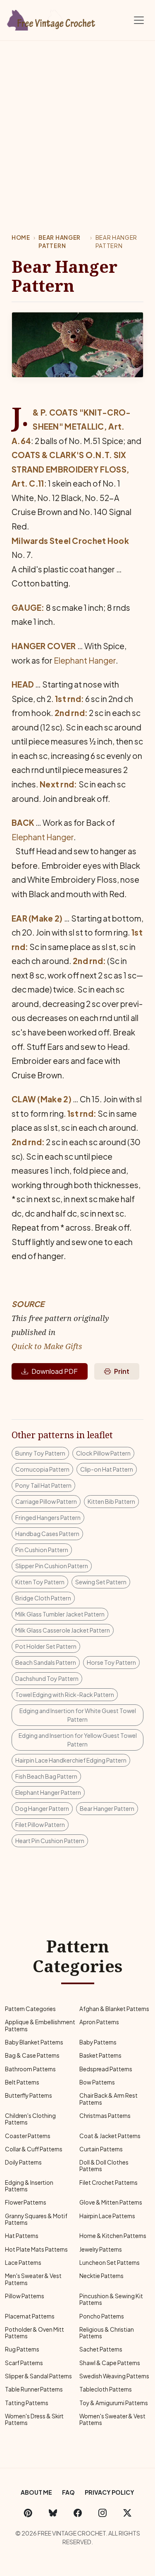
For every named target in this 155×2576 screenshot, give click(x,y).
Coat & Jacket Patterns (110, 2136)
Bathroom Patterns (30, 2069)
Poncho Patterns (102, 2316)
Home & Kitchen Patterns (113, 2236)
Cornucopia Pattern (42, 1469)
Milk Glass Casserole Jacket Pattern (63, 1630)
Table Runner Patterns (34, 2389)
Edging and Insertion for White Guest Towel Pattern (78, 1715)
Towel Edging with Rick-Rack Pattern (65, 1694)
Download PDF (55, 1371)
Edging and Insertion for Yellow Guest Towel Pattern (78, 1740)
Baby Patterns (98, 2042)
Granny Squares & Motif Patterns (36, 2219)
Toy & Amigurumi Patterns (114, 2403)
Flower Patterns (26, 2202)
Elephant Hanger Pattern (48, 1792)
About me (36, 2492)
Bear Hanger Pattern (59, 242)
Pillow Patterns (25, 2296)
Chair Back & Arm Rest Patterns (108, 2099)
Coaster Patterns (28, 2136)
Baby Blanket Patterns (34, 2042)
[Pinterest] (28, 2513)
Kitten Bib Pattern (111, 1501)
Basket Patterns (100, 2055)
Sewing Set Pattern (101, 1582)
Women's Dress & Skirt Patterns (34, 2419)
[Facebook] (78, 2513)
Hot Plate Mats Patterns (36, 2249)
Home (21, 238)
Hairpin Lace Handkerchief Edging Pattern (71, 1760)
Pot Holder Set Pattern (46, 1646)
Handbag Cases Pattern (47, 1534)
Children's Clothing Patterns (30, 2119)
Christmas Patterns (105, 2116)
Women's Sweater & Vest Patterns (112, 2419)
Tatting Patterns (27, 2403)
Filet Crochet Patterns (108, 2183)
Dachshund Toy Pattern (47, 1678)
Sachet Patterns (101, 2349)
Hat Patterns (22, 2236)
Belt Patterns (22, 2082)
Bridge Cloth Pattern (43, 1598)
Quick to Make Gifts (47, 1346)
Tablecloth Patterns (106, 2389)
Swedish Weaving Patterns (114, 2376)
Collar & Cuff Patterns (34, 2149)
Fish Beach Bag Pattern (46, 1776)
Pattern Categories (30, 2009)
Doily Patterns (23, 2162)
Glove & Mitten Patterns (111, 2202)
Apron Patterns (99, 2022)
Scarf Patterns (24, 2363)
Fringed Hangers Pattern (48, 1517)
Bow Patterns (97, 2082)
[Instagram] (103, 2513)
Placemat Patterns (30, 2316)
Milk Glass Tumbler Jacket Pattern (60, 1614)
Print (122, 1371)
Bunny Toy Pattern (40, 1453)
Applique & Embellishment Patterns (40, 2025)
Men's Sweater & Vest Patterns (33, 2279)
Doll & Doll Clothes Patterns (104, 2166)
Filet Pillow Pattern (40, 1824)
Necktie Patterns (101, 2276)
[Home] (52, 19)
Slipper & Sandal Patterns (38, 2376)
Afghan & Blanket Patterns (114, 2009)
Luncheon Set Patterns (110, 2263)
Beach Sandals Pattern (46, 1662)
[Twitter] (127, 2513)
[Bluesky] (53, 2513)
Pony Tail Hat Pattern (43, 1485)
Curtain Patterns (101, 2149)
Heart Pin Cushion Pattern (50, 1841)
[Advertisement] (77, 122)
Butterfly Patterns (29, 2095)
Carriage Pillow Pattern (46, 1501)
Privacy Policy (110, 2492)
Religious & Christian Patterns (107, 2333)
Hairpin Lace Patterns (107, 2216)
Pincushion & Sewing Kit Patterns (111, 2299)
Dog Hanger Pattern (42, 1808)
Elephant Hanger (85, 660)
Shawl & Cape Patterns (110, 2363)
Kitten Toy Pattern (40, 1582)
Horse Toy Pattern (111, 1662)
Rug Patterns (22, 2349)
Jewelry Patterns (101, 2249)
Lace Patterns (23, 2263)
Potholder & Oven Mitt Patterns (35, 2333)
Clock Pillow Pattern (103, 1453)
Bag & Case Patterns (32, 2055)
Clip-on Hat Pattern (107, 1469)
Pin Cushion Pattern (42, 1550)
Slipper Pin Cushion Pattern (52, 1566)
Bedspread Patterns (106, 2069)
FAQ (68, 2492)
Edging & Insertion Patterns (29, 2186)
